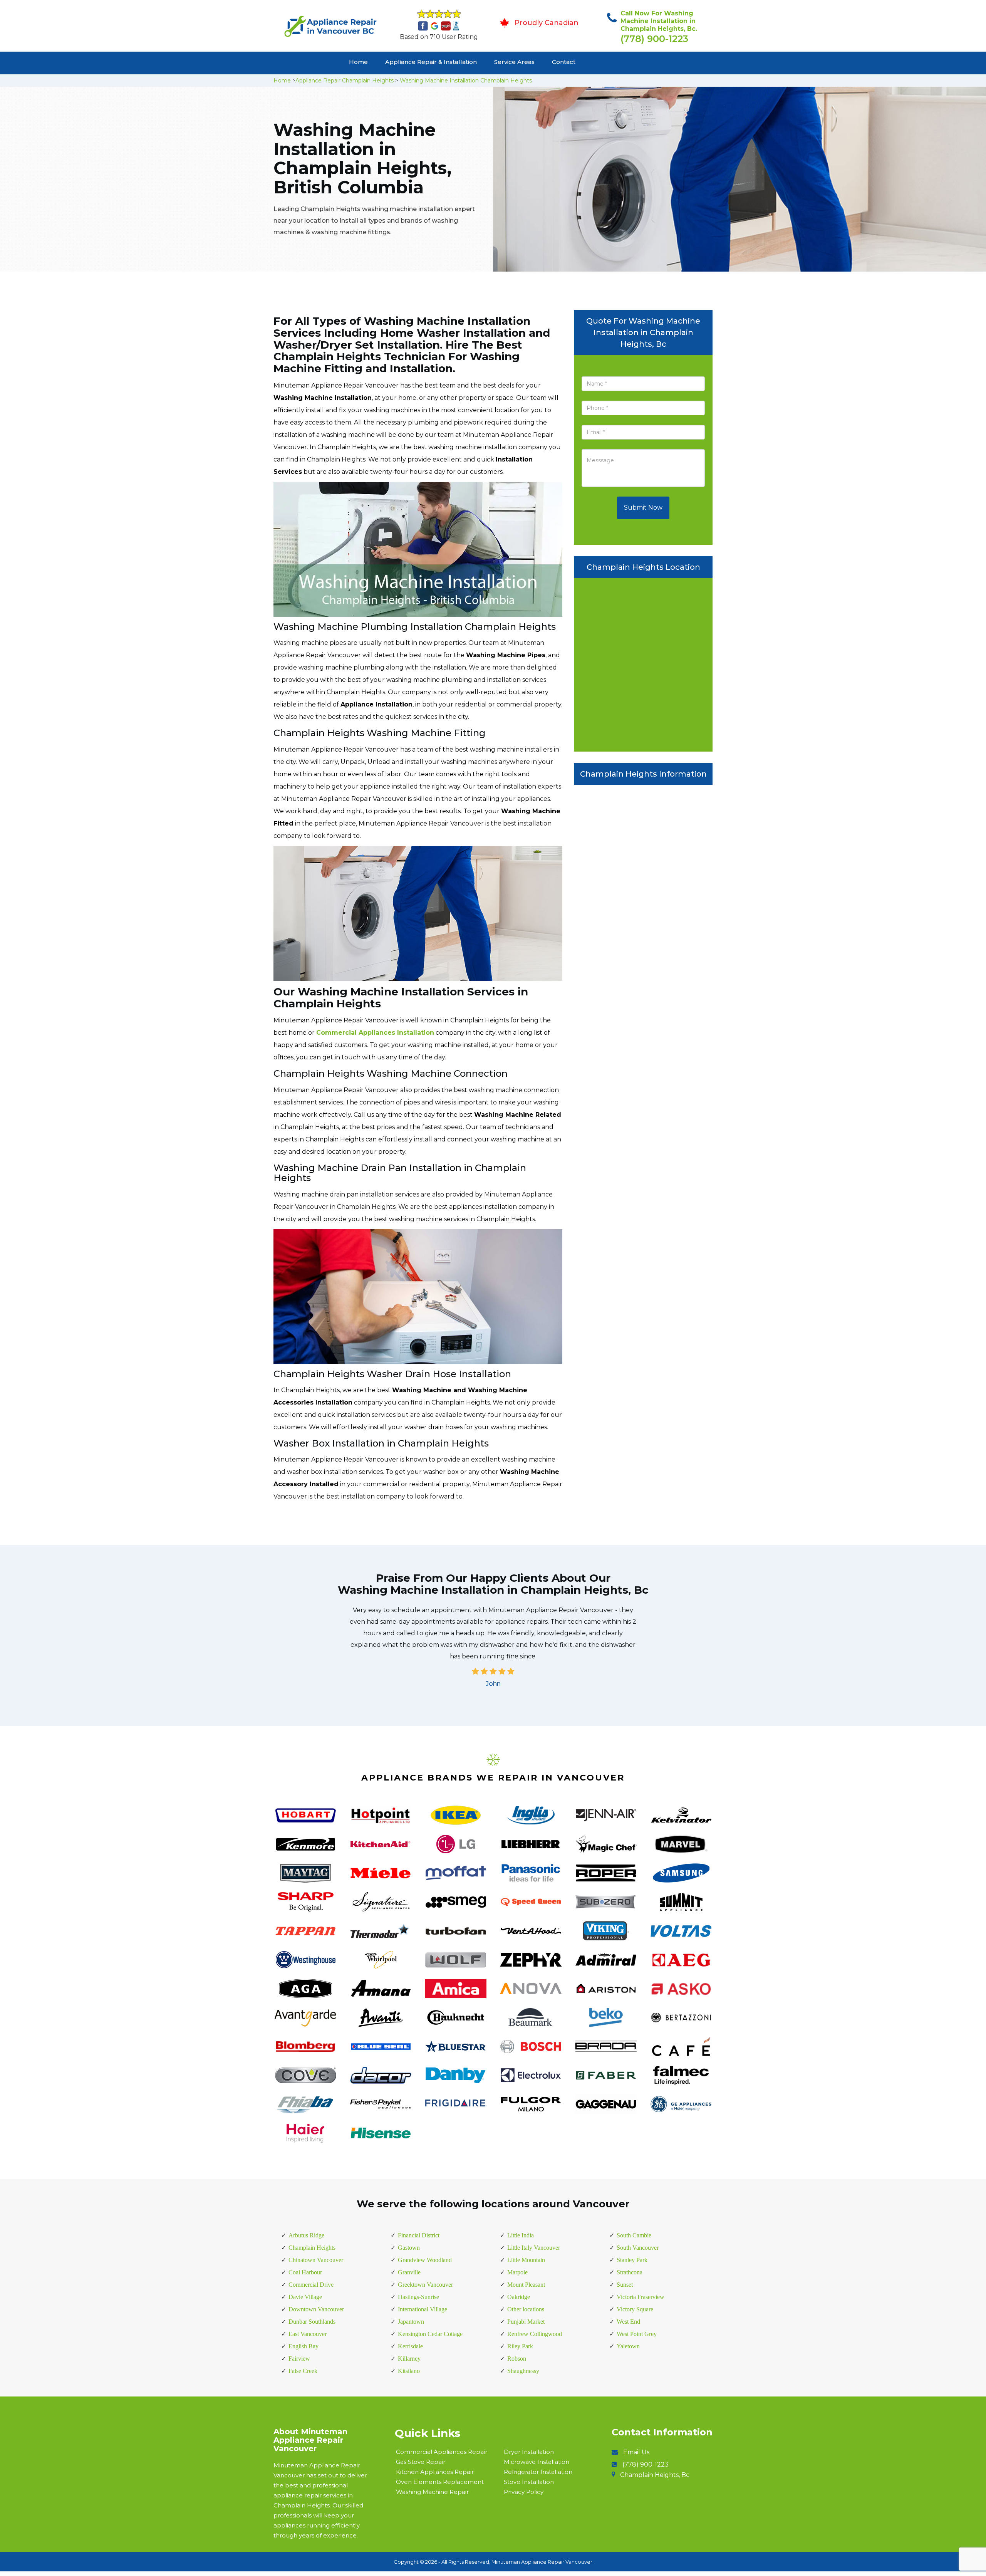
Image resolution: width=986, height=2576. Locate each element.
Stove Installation (529, 2482)
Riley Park (520, 2346)
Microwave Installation (537, 2462)
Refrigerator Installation (538, 2472)
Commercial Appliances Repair (442, 2452)
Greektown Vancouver (425, 2285)
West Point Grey (637, 2334)
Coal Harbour (305, 2272)
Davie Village (305, 2297)
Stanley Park (632, 2260)
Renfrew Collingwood (535, 2334)
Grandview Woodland (425, 2260)
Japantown (411, 2322)
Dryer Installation (529, 2452)
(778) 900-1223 (654, 39)
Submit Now (643, 508)
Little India (521, 2235)
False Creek (303, 2371)
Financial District (419, 2235)
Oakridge (519, 2297)
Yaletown (628, 2346)
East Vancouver (308, 2334)
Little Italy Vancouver (534, 2248)
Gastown (409, 2248)
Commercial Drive (311, 2285)
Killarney (409, 2359)
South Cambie (634, 2235)
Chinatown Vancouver (316, 2260)
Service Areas (514, 62)
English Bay (304, 2346)
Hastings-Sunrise (418, 2297)
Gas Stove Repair (421, 2462)
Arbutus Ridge (306, 2235)
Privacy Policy (524, 2492)
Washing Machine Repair (432, 2492)
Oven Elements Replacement (440, 2482)
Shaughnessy (523, 2371)
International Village (423, 2309)
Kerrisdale (410, 2346)
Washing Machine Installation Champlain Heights (466, 81)
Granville (409, 2272)
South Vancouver (638, 2248)
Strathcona (630, 2272)
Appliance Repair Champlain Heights (345, 81)
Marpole (517, 2272)
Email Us (636, 2452)
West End (628, 2322)
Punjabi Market (526, 2322)
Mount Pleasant (526, 2285)
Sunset (625, 2285)
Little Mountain (526, 2260)
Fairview (299, 2359)
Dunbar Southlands (312, 2322)
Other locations (526, 2309)
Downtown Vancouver (316, 2309)
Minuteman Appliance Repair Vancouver (542, 2562)
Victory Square (635, 2309)
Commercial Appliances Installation (375, 1033)
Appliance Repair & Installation (431, 62)
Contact (564, 62)
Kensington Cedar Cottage (430, 2334)
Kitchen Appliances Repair (435, 2472)
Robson (517, 2359)
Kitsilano (409, 2371)
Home (358, 62)
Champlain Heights (312, 2248)
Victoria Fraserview (641, 2297)
